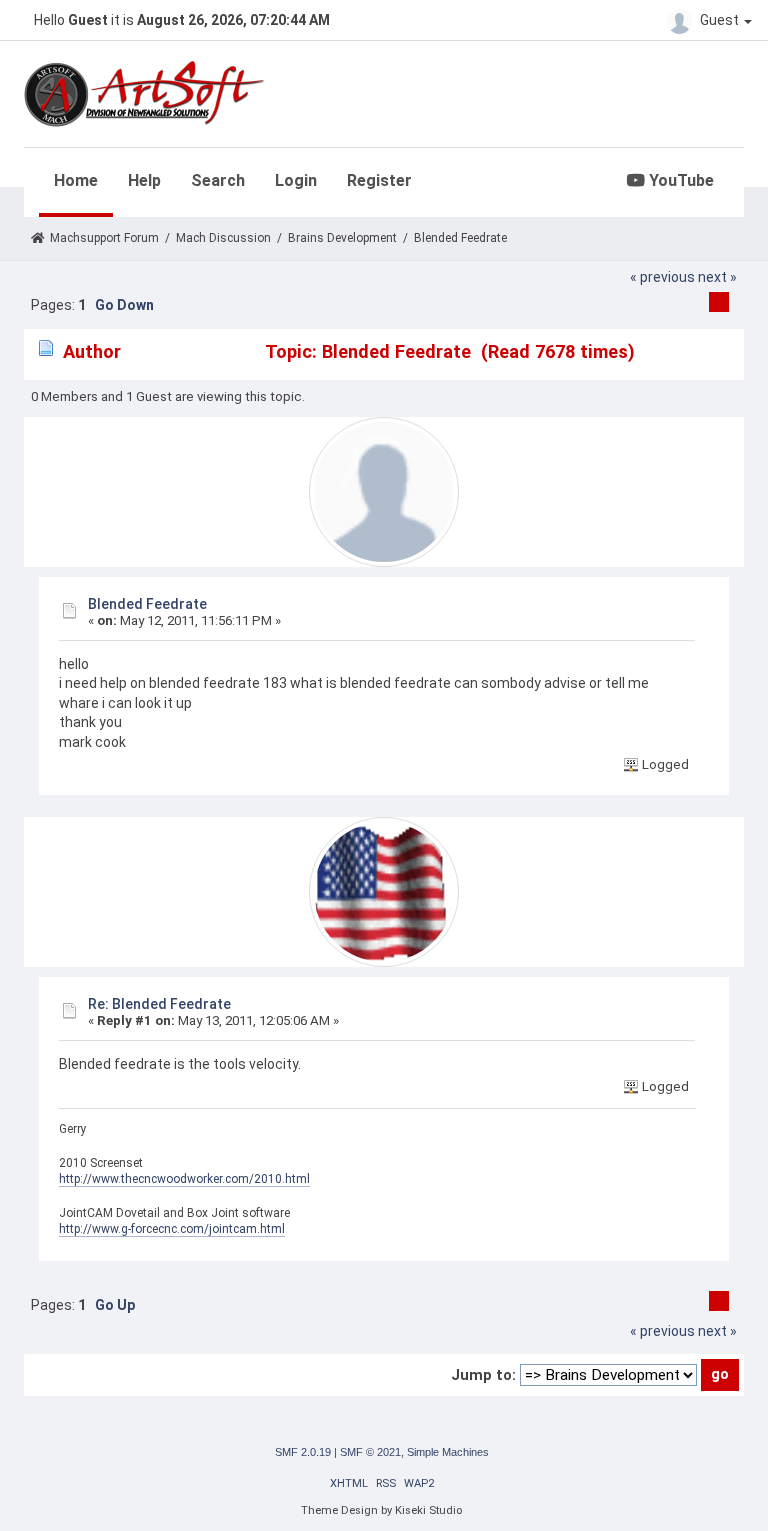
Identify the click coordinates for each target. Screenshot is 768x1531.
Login (296, 180)
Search (218, 180)
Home (76, 180)
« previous (662, 277)
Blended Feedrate (147, 604)
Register (379, 180)
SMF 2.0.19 (303, 1452)
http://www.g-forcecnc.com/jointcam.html (172, 1229)
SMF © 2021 (370, 1452)
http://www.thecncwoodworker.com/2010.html (184, 1179)
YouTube (679, 180)
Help (144, 180)
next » (717, 277)
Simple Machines (448, 1452)
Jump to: (483, 1375)
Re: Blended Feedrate (159, 1004)
